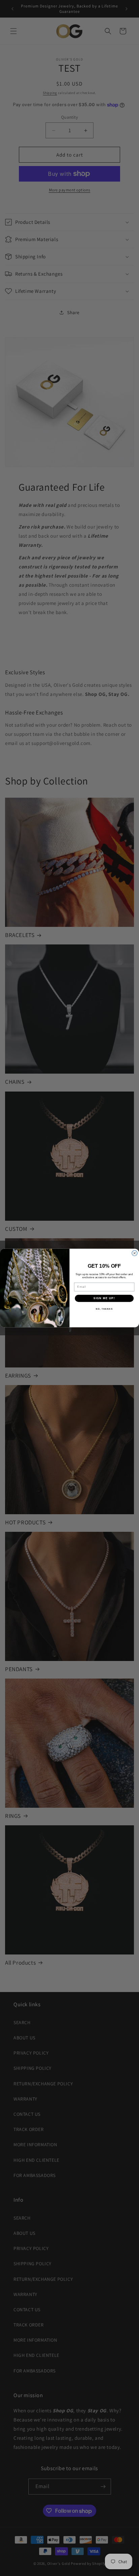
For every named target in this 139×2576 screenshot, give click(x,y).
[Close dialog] (135, 1253)
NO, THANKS (104, 1309)
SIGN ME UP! (104, 1298)
